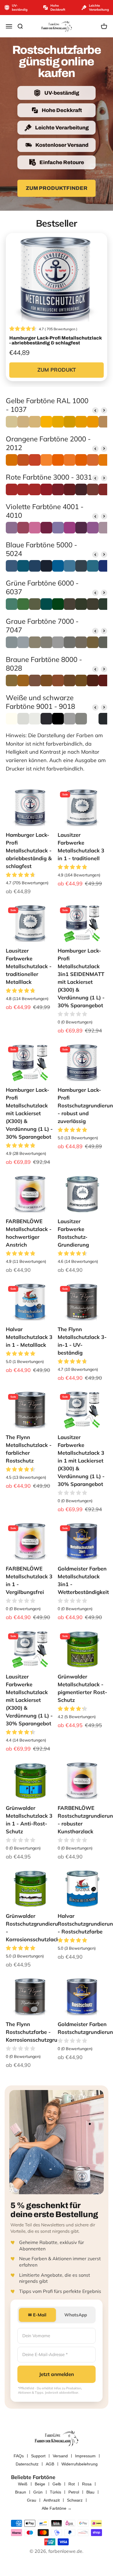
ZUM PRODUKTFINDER (57, 188)
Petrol (74, 2492)
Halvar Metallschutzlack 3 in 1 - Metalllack (29, 1337)
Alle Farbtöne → (57, 2508)
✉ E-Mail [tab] (37, 2315)
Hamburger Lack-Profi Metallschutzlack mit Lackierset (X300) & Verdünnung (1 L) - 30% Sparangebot (29, 1113)
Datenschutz (27, 2464)
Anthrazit (52, 2500)
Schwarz (75, 2500)
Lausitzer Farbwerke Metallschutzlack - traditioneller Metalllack (29, 966)
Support (38, 2456)
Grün (38, 2492)
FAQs (19, 2456)
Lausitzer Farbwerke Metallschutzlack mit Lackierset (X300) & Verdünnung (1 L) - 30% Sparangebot (29, 1700)
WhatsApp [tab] (76, 2315)
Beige (40, 2484)
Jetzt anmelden (57, 2374)
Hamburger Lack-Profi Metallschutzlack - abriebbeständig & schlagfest (29, 851)
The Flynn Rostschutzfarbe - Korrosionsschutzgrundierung (43, 2032)
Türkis (55, 2492)
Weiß (23, 2484)
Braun (21, 2492)
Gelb (57, 2484)
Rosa (87, 2484)
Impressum (85, 2456)
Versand (60, 2456)
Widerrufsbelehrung (80, 2464)
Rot (72, 2484)
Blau (90, 2492)
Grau (32, 2500)
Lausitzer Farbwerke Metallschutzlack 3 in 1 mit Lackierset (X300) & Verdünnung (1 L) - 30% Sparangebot (81, 1461)
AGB (50, 2464)
